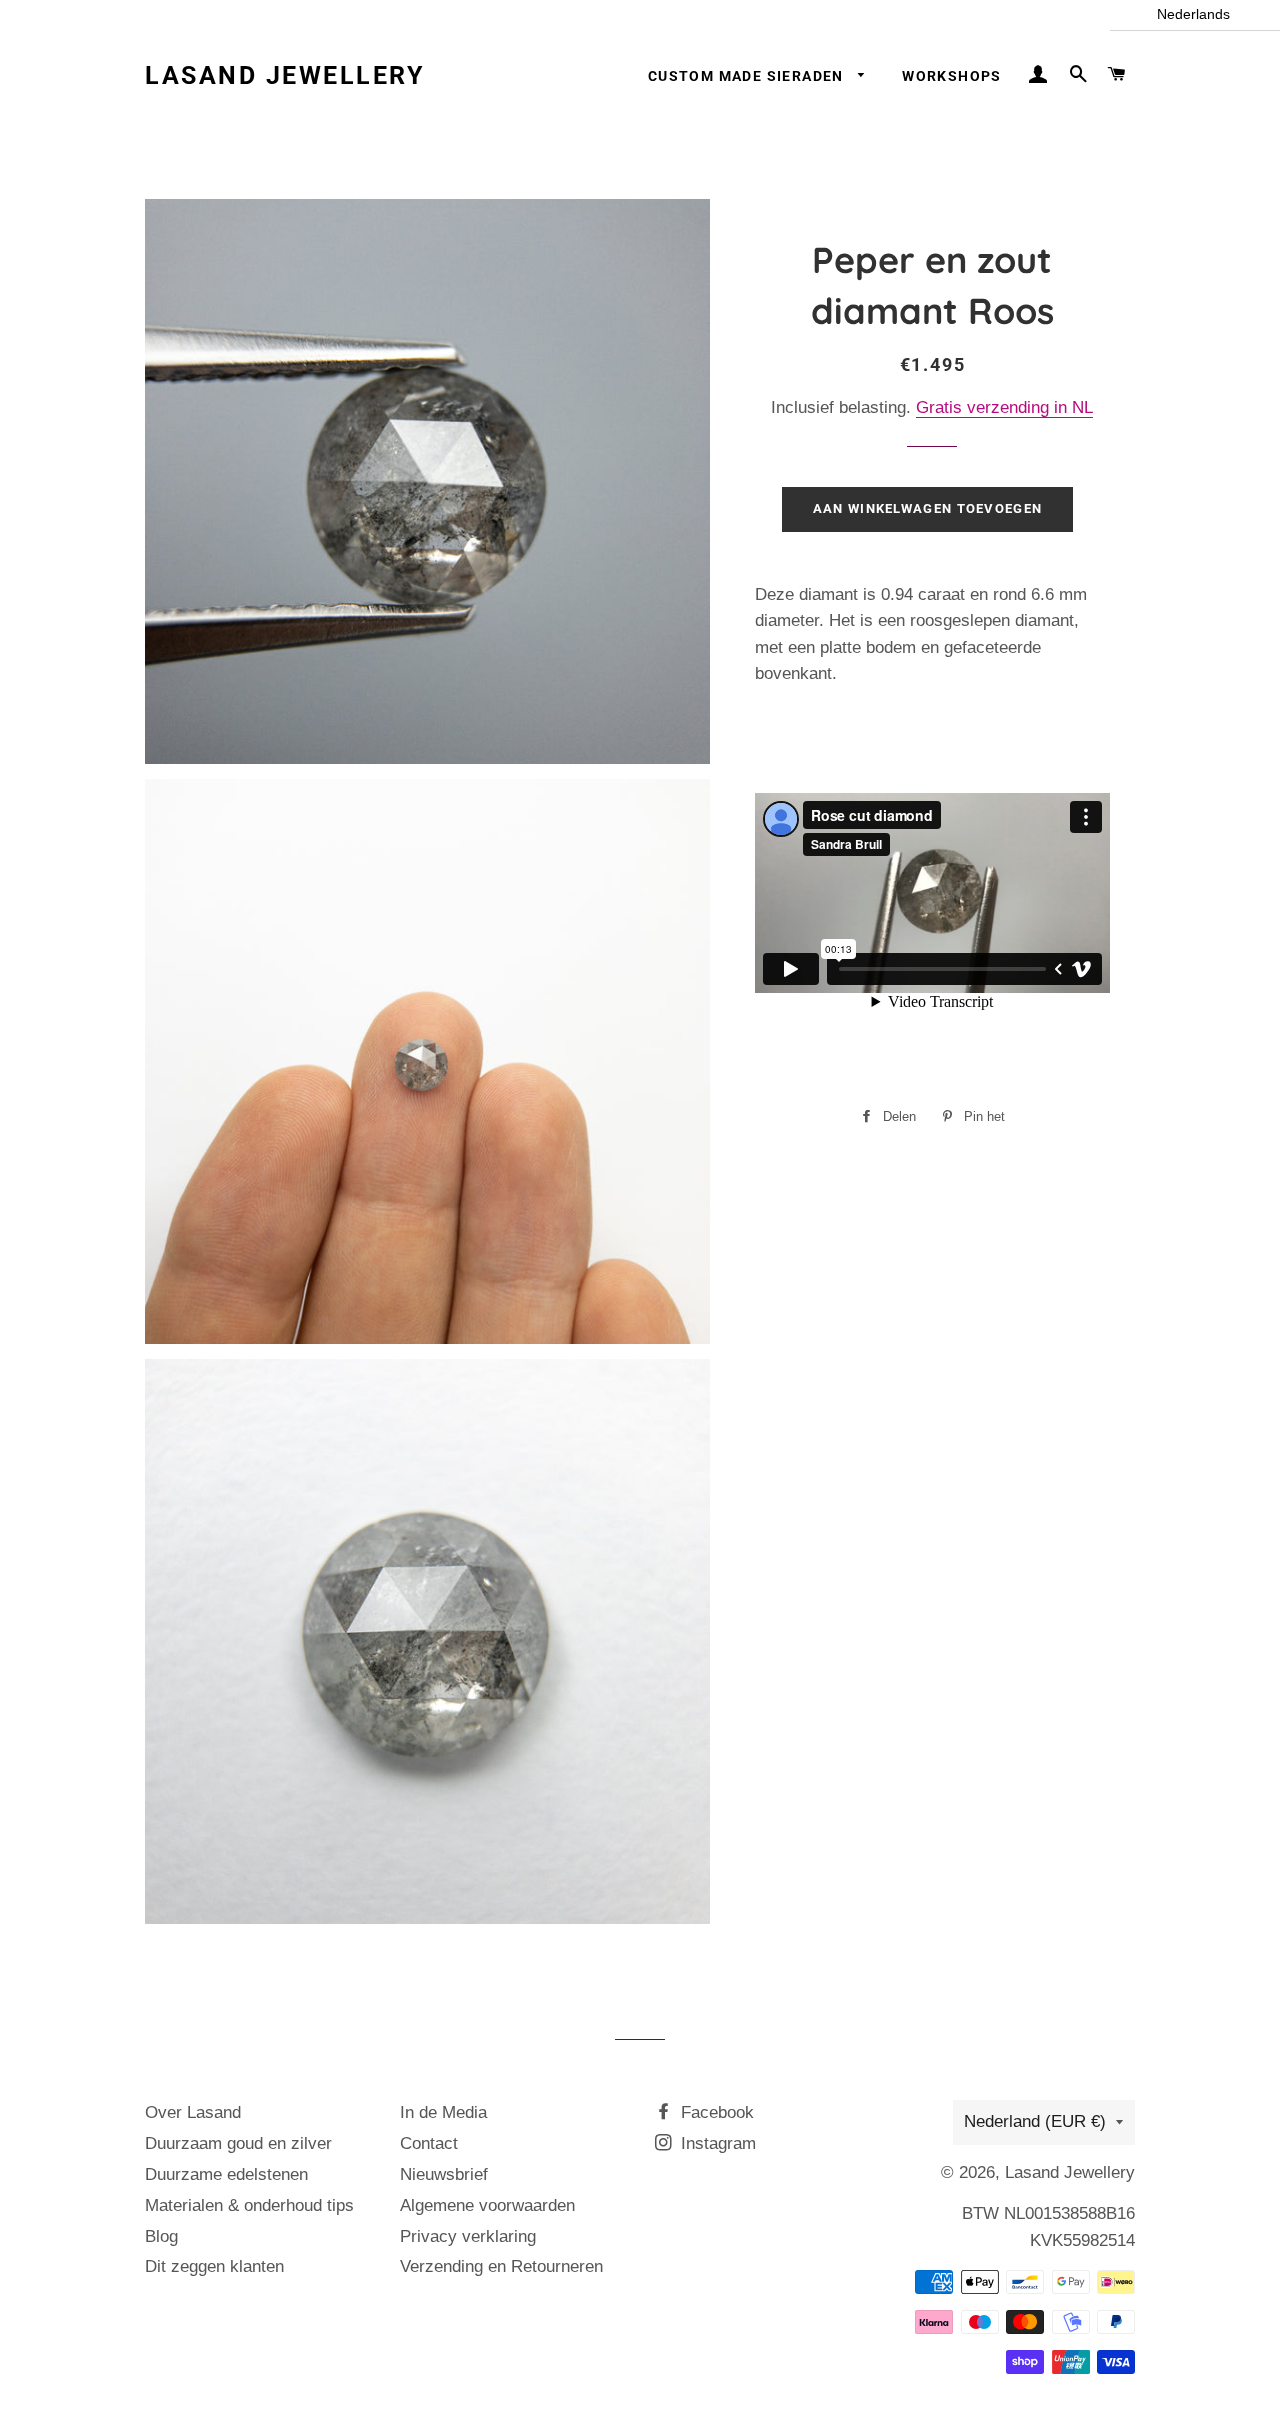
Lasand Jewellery (284, 75)
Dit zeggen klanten (214, 2266)
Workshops (952, 76)
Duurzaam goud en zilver (238, 2143)
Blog (161, 2236)
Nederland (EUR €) (1035, 2121)
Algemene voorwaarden (487, 2205)
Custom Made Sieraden (748, 76)
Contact (429, 2143)
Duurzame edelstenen (226, 2174)
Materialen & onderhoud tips (249, 2205)
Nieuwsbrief (444, 2174)
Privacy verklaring (468, 2236)
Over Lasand (193, 2112)
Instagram (716, 2143)
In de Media (443, 2112)
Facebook (715, 2112)
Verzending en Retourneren (501, 2266)
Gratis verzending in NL (1004, 407)
